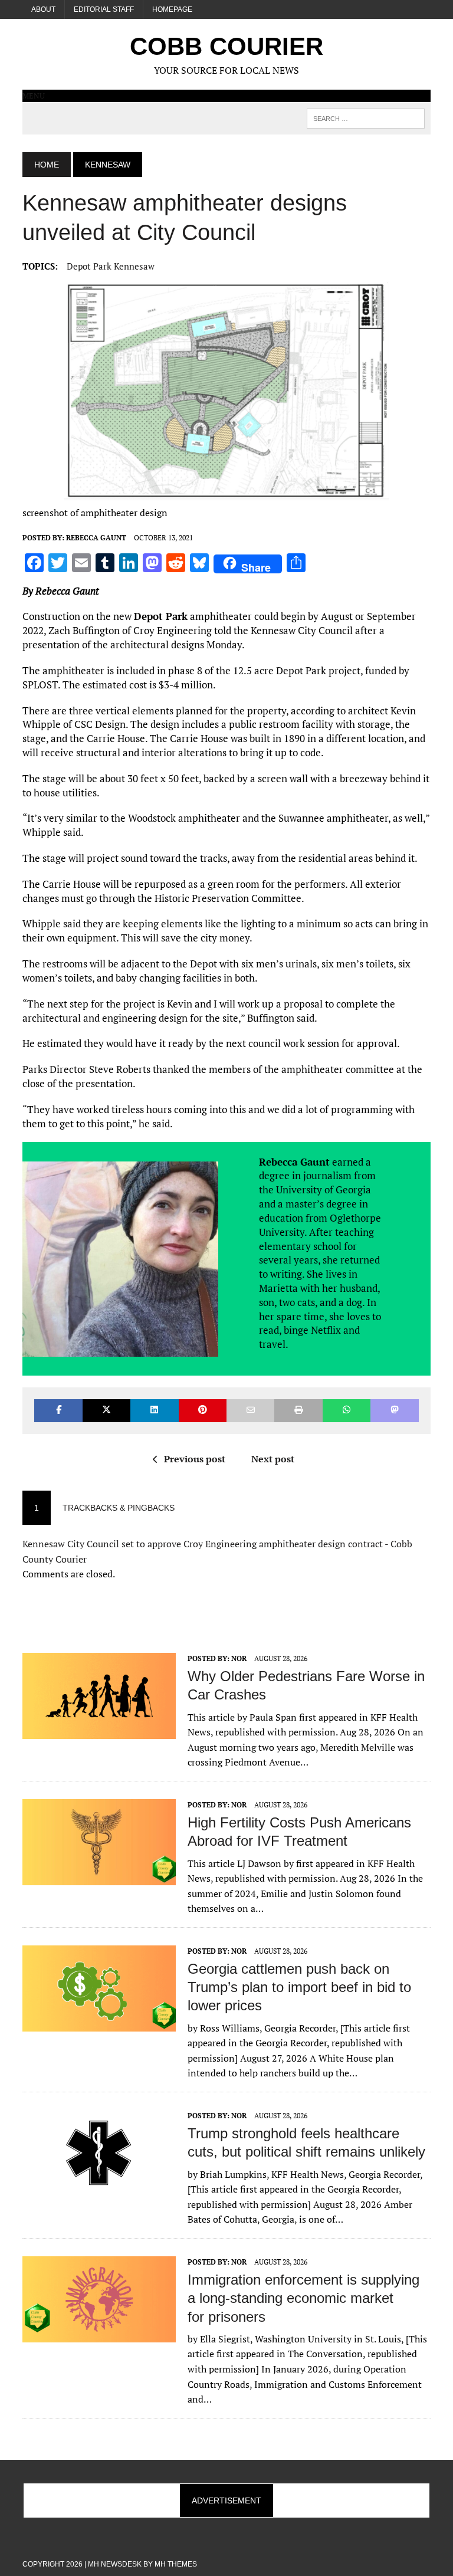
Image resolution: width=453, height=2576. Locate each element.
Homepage (172, 9)
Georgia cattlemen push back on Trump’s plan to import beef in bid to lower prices (299, 1987)
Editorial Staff (104, 9)
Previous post (195, 1459)
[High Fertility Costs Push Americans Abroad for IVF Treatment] (99, 1877)
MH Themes (176, 2564)
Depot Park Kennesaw (111, 266)
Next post (273, 1459)
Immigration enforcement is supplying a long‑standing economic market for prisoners (303, 2298)
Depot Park (161, 616)
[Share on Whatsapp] (347, 1411)
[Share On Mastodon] (394, 1411)
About (43, 9)
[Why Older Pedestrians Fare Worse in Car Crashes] (99, 1731)
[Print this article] (298, 1411)
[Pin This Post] (203, 1411)
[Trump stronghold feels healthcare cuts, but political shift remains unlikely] (99, 2188)
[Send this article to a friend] (250, 1411)
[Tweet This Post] (106, 1411)
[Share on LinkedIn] (154, 1411)
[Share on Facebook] (58, 1411)
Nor (239, 1658)
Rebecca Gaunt (96, 538)
